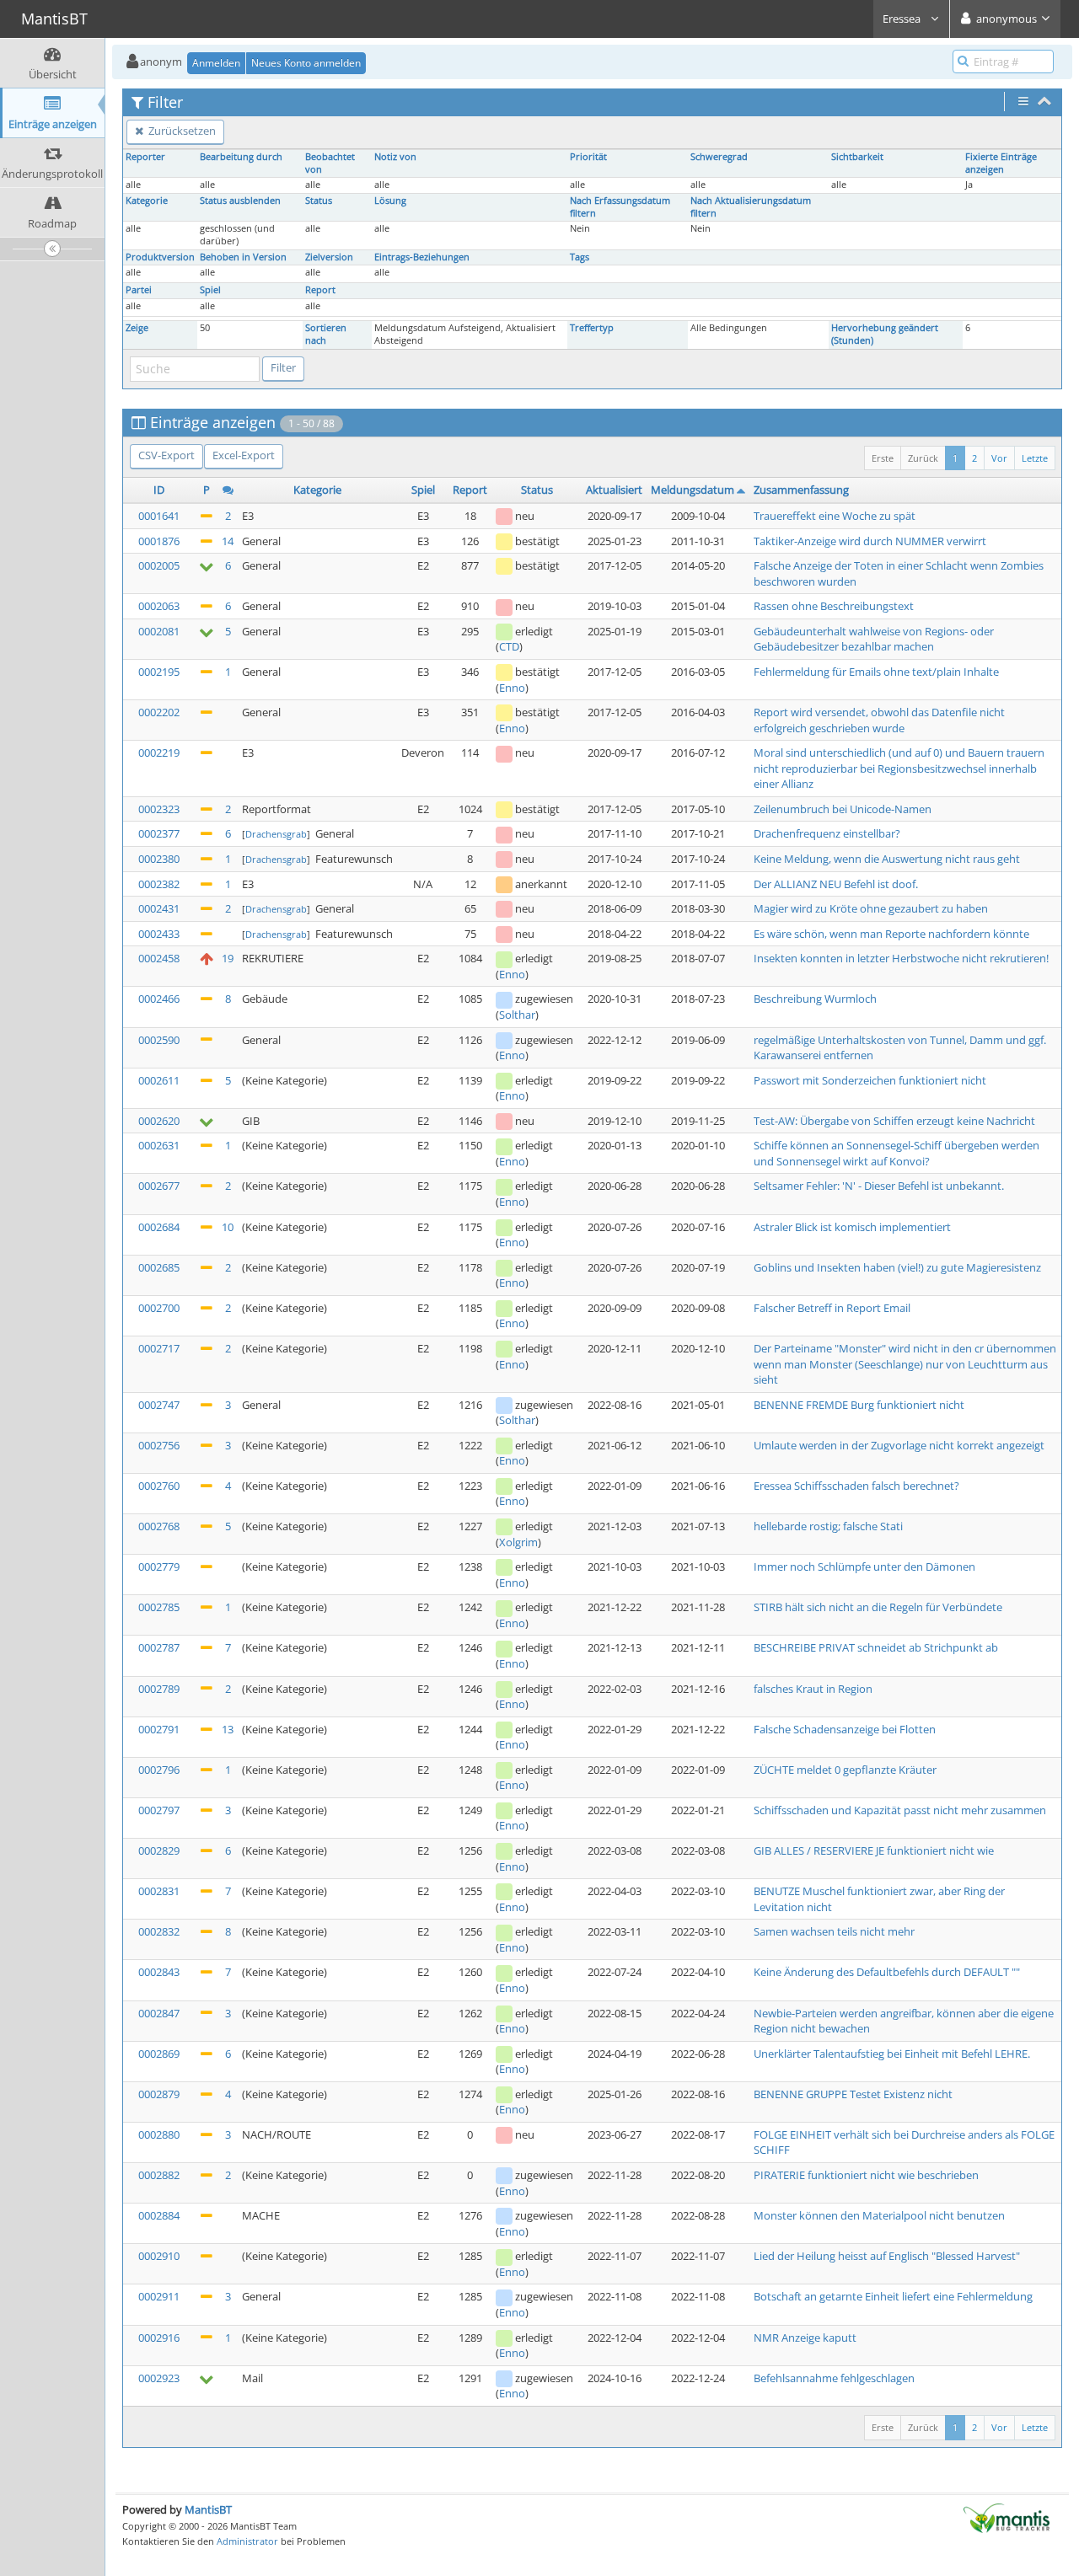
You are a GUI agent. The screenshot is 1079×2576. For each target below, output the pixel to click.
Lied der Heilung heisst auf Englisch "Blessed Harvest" (887, 2256)
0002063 (159, 606)
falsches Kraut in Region (813, 1689)
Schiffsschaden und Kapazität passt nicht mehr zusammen (900, 1810)
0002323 (159, 809)
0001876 (159, 541)
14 (228, 541)
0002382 (159, 884)
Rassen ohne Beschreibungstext (834, 606)
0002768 (159, 1526)
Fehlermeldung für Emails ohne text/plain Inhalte (876, 672)
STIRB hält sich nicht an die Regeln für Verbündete (878, 1607)
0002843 (159, 1972)
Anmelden (216, 63)
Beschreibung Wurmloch (815, 999)
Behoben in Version (243, 257)
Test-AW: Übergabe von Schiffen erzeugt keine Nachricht (894, 1121)
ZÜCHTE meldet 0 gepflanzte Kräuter (845, 1770)
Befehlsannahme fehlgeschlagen (834, 2378)
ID (159, 490)
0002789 (159, 1689)
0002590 (159, 1040)
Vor (999, 458)
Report (320, 290)
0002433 (159, 934)
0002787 (159, 1647)
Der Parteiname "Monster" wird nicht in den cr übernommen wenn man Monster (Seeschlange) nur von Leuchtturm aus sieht (905, 1364)
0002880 (159, 2134)
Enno (512, 688)
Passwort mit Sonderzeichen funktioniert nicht (870, 1080)
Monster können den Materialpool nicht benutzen (879, 2215)
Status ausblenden (240, 201)
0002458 (159, 958)
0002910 (159, 2256)
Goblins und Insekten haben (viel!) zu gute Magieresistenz (897, 1267)
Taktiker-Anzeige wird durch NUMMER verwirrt (870, 541)
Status (319, 201)
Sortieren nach (326, 334)
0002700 (159, 1308)
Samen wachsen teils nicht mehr (834, 1931)
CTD (509, 646)
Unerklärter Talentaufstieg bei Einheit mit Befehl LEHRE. (892, 2054)
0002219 (159, 752)
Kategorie (147, 201)
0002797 (159, 1810)
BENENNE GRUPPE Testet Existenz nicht (853, 2094)
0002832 (159, 1931)
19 (228, 958)
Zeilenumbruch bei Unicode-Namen (843, 809)
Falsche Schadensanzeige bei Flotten (845, 1729)
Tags (580, 257)
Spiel (210, 290)
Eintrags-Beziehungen (422, 257)
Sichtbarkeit (857, 157)
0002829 (159, 1850)
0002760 (159, 1486)
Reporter (145, 157)
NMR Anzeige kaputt (805, 2338)
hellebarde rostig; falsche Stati (828, 1526)
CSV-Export (166, 455)
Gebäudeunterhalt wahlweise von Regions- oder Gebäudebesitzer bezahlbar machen (874, 639)
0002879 (159, 2094)
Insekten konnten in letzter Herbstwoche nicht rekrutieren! (901, 958)
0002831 (159, 1891)
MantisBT (208, 2509)
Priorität (588, 157)
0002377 (159, 833)
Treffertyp (592, 328)
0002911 (159, 2296)
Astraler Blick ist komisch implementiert (852, 1227)
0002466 (159, 999)
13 (228, 1729)
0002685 (159, 1267)
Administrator (247, 2541)
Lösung (390, 201)
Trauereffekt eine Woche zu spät (835, 516)
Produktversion (160, 257)
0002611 (159, 1080)
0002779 (159, 1566)
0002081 (159, 631)
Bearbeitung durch (241, 157)
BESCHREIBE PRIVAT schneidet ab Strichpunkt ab (876, 1647)
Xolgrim (518, 1542)
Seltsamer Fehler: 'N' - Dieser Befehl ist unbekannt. (879, 1186)
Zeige (137, 328)
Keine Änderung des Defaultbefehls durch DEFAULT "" (887, 1972)
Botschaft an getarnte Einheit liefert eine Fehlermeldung (893, 2296)
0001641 (159, 516)
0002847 (159, 2013)
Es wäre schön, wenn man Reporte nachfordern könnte (891, 934)
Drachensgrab (276, 834)
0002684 (159, 1227)
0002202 (159, 712)
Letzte (1035, 458)
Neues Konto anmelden (306, 63)
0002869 (159, 2054)
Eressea (903, 19)
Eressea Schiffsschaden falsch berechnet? (856, 1486)
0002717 (159, 1348)
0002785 (159, 1607)
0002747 (159, 1405)
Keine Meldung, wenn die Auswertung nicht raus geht (887, 859)
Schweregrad (719, 157)
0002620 (159, 1121)
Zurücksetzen (181, 131)
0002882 (159, 2175)
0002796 (159, 1770)
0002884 (159, 2215)
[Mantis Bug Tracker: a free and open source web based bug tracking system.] (1007, 2517)
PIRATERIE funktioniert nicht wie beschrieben (866, 2175)
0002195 (159, 672)
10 (228, 1227)
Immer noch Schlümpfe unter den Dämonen (864, 1566)
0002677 (159, 1186)
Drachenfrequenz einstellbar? (827, 833)
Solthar (517, 1015)
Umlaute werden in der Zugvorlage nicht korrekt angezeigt (899, 1445)
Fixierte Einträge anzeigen (1001, 163)
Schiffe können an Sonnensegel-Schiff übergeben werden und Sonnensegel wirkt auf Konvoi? (896, 1153)
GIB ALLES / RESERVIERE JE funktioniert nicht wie (874, 1850)
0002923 (159, 2378)
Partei (139, 290)
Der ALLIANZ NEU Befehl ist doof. (836, 884)
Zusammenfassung (801, 490)
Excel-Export (244, 455)
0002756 (159, 1445)
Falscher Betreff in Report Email (832, 1308)
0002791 (159, 1729)
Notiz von (395, 157)
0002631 (159, 1145)
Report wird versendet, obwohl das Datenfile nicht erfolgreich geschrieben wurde (879, 720)
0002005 (159, 565)
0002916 (159, 2338)
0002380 (159, 859)
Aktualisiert (614, 490)
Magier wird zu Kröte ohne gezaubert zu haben (871, 908)
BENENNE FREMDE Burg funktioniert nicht (859, 1405)
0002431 (159, 908)
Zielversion (329, 257)
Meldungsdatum (692, 490)
